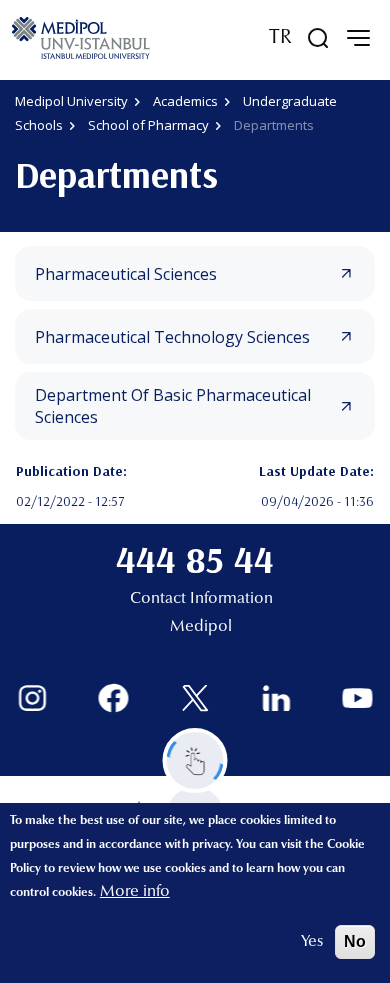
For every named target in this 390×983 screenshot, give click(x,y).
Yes (312, 942)
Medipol (201, 627)
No (355, 941)
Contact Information (201, 599)
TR (280, 38)
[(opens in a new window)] (32, 698)
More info (135, 892)
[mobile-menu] (358, 38)
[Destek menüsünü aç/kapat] (195, 760)
